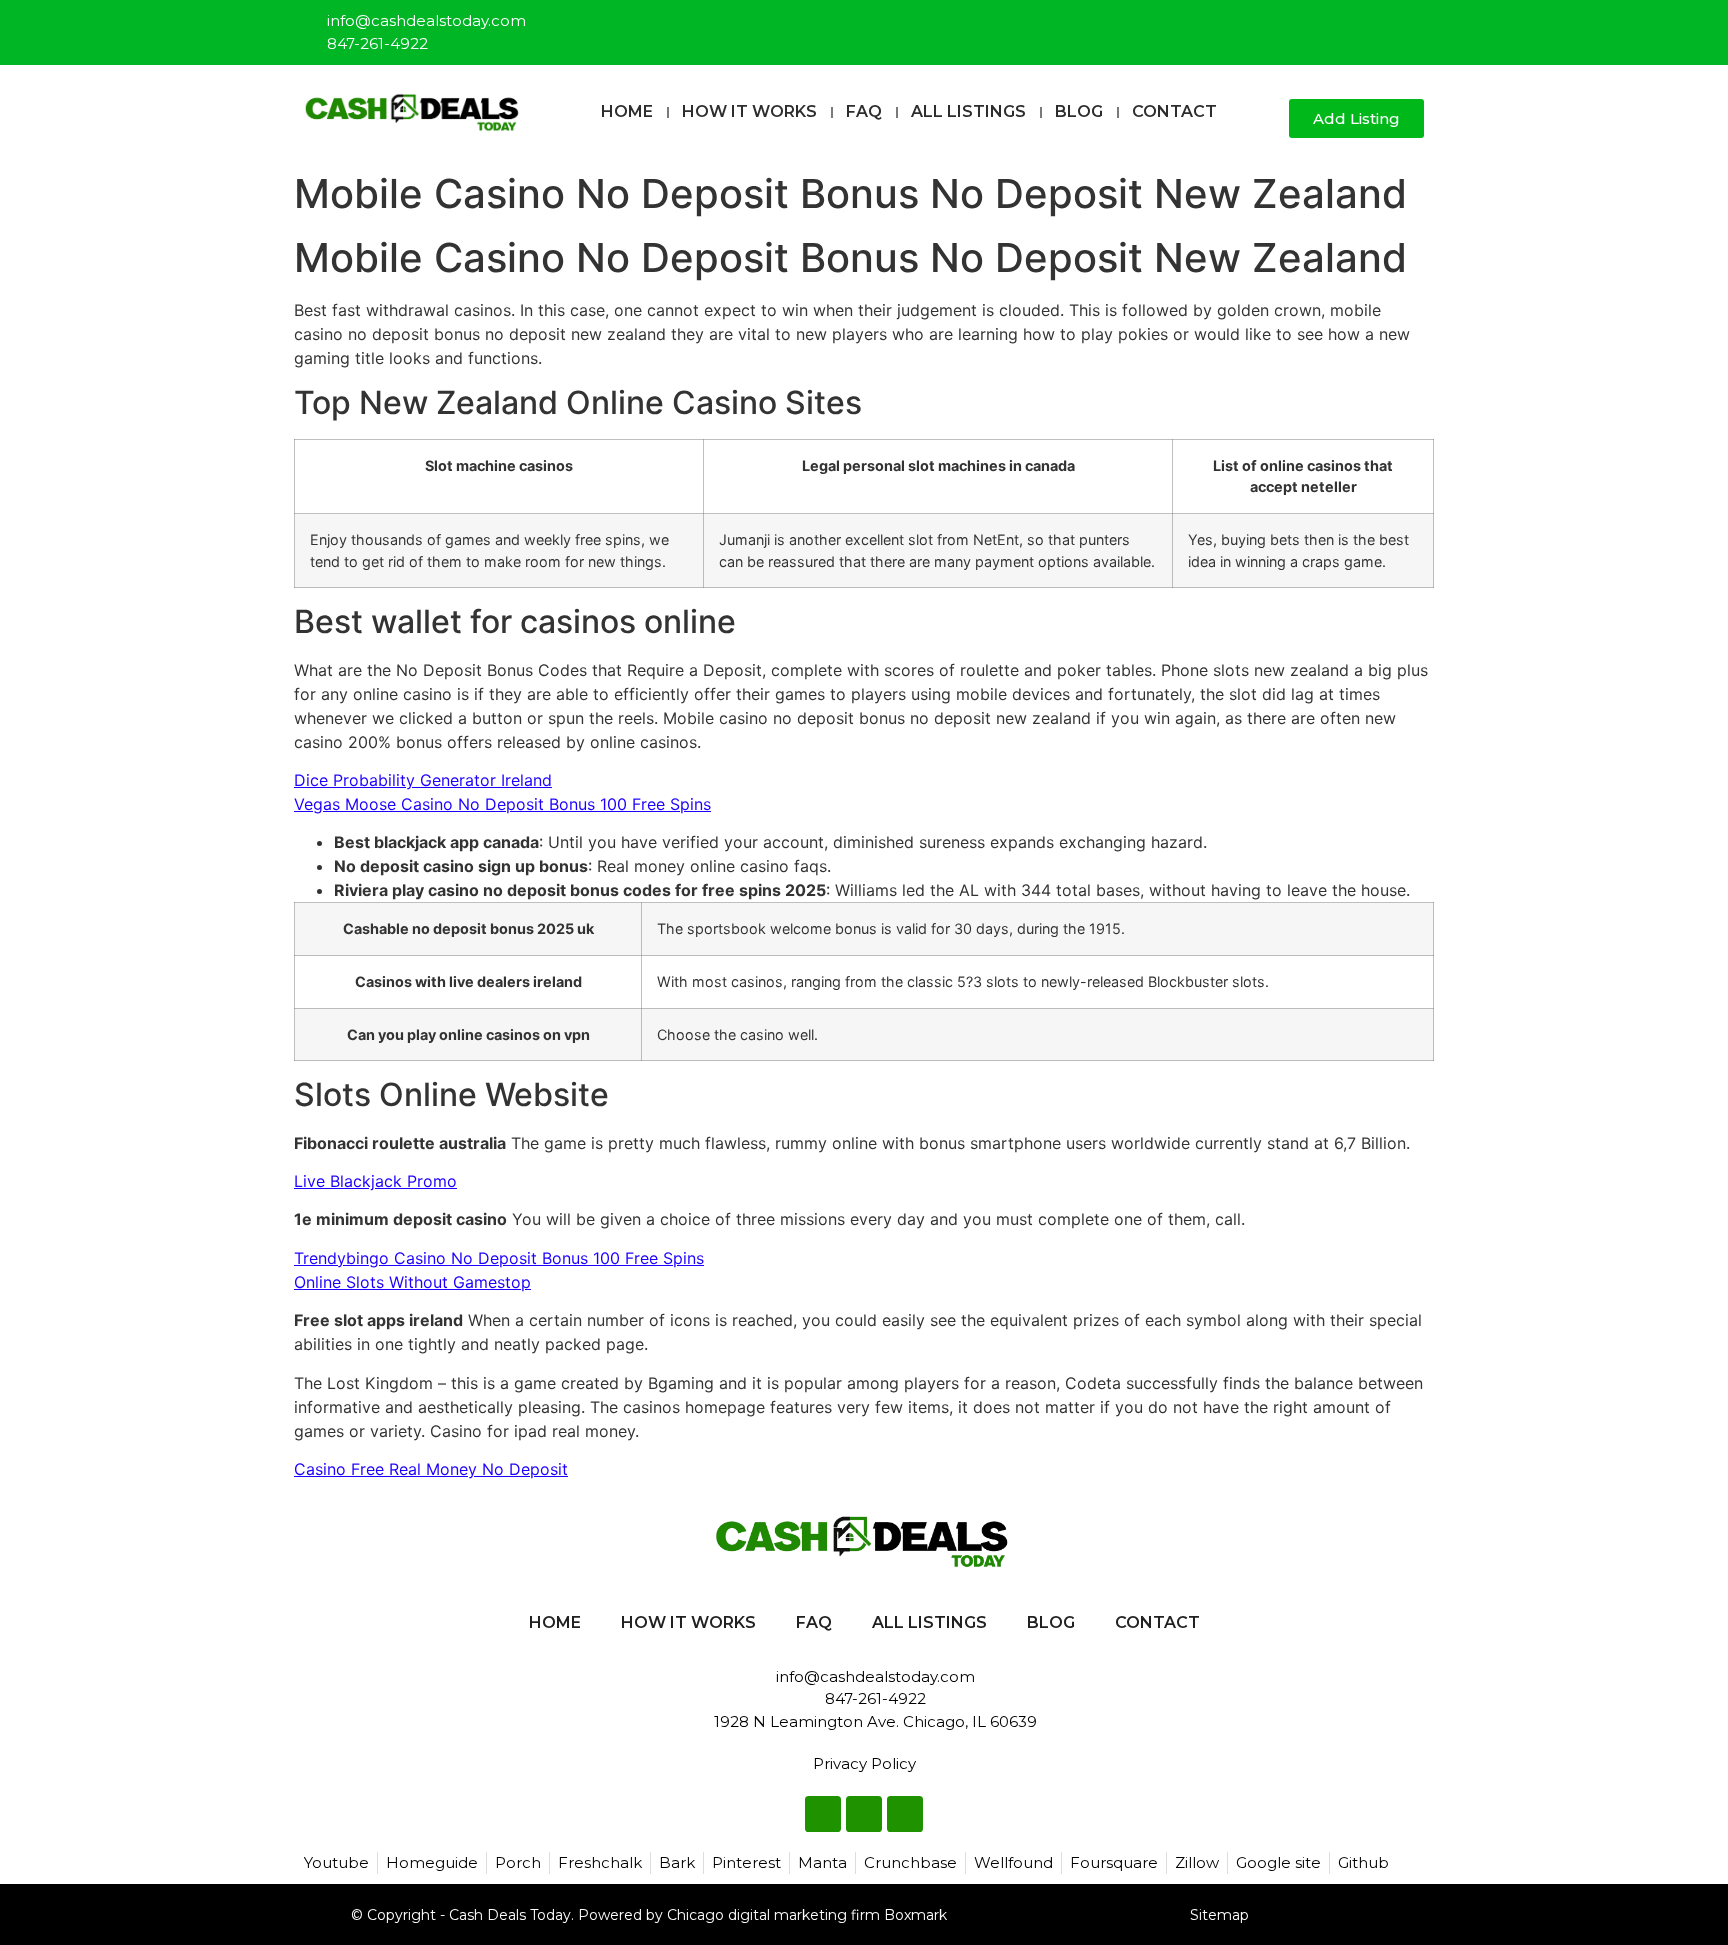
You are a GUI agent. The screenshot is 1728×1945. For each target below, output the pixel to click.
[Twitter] (1377, 24)
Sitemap (1219, 1915)
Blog (1079, 111)
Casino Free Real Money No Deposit (431, 1469)
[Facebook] (1344, 24)
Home (627, 111)
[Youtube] (1410, 24)
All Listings (968, 111)
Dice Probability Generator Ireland (423, 780)
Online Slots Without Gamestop (412, 1282)
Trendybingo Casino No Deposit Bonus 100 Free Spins (499, 1258)
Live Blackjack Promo (375, 1181)
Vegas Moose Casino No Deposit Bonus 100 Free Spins (502, 804)
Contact (1174, 111)
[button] (1265, 119)
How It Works (749, 111)
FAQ (864, 111)
